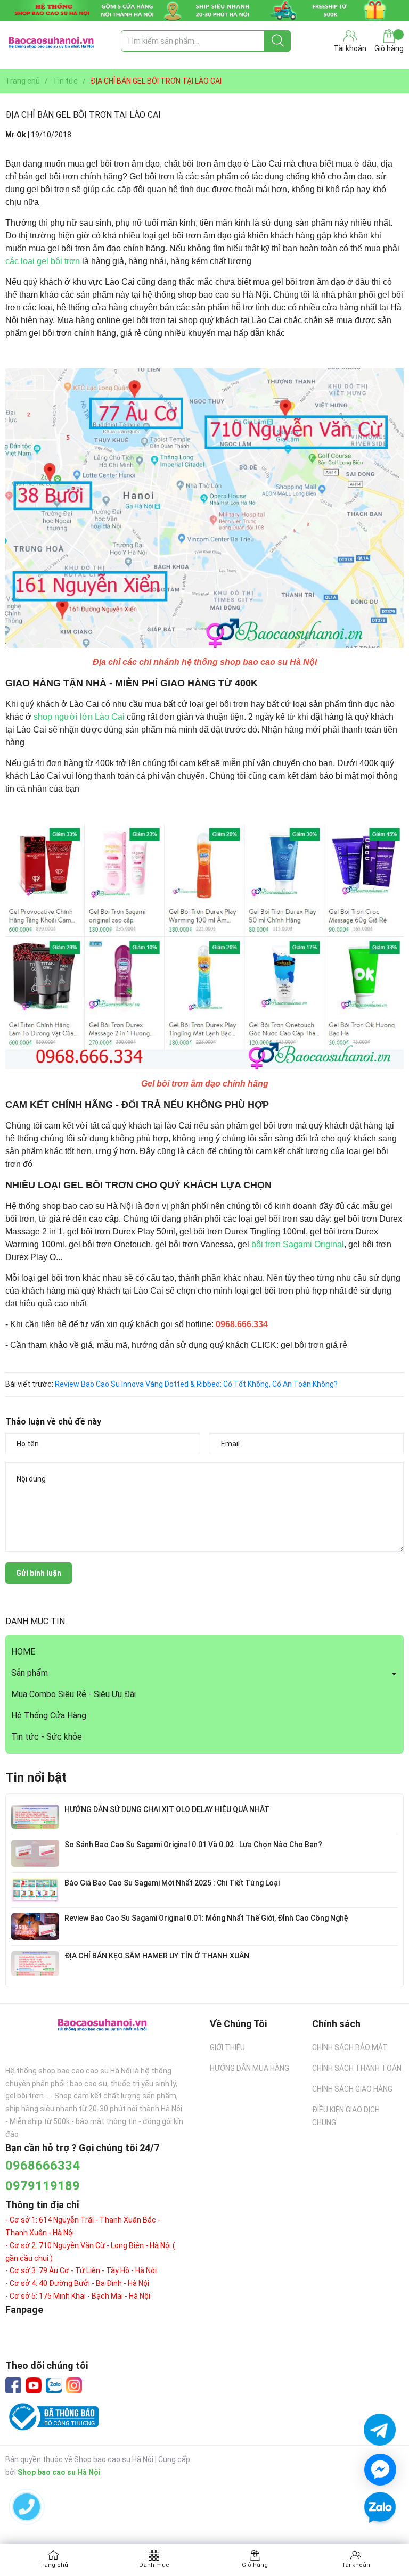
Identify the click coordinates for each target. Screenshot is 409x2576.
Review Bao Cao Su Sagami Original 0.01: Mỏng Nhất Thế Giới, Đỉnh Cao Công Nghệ (206, 1918)
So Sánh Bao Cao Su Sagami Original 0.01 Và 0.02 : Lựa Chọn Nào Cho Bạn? (193, 1845)
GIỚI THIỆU (227, 2047)
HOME (23, 1652)
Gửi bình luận (39, 1573)
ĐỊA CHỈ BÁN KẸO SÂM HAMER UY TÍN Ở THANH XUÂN (157, 1956)
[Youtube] (34, 2385)
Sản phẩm (30, 1673)
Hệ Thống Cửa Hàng (49, 1715)
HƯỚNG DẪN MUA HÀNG (250, 2068)
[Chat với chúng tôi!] (380, 2470)
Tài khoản (356, 2565)
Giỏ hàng (389, 48)
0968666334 (43, 2166)
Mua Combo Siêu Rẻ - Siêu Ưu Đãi (73, 1694)
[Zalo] (54, 2386)
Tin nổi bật (36, 1777)
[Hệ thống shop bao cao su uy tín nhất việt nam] (204, 11)
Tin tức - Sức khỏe (47, 1737)
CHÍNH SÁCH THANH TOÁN (357, 2068)
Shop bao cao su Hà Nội (59, 2472)
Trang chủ (53, 2565)
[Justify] (278, 41)
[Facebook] (13, 2385)
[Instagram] (74, 2385)
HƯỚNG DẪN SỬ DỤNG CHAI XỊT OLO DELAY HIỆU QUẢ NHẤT (167, 1809)
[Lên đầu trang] (380, 2539)
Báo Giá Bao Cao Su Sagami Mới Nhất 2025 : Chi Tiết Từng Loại (172, 1883)
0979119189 (43, 2186)
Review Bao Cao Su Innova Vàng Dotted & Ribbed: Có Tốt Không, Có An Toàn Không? (196, 1384)
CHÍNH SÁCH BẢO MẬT (350, 2047)
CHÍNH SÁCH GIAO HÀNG (352, 2089)
